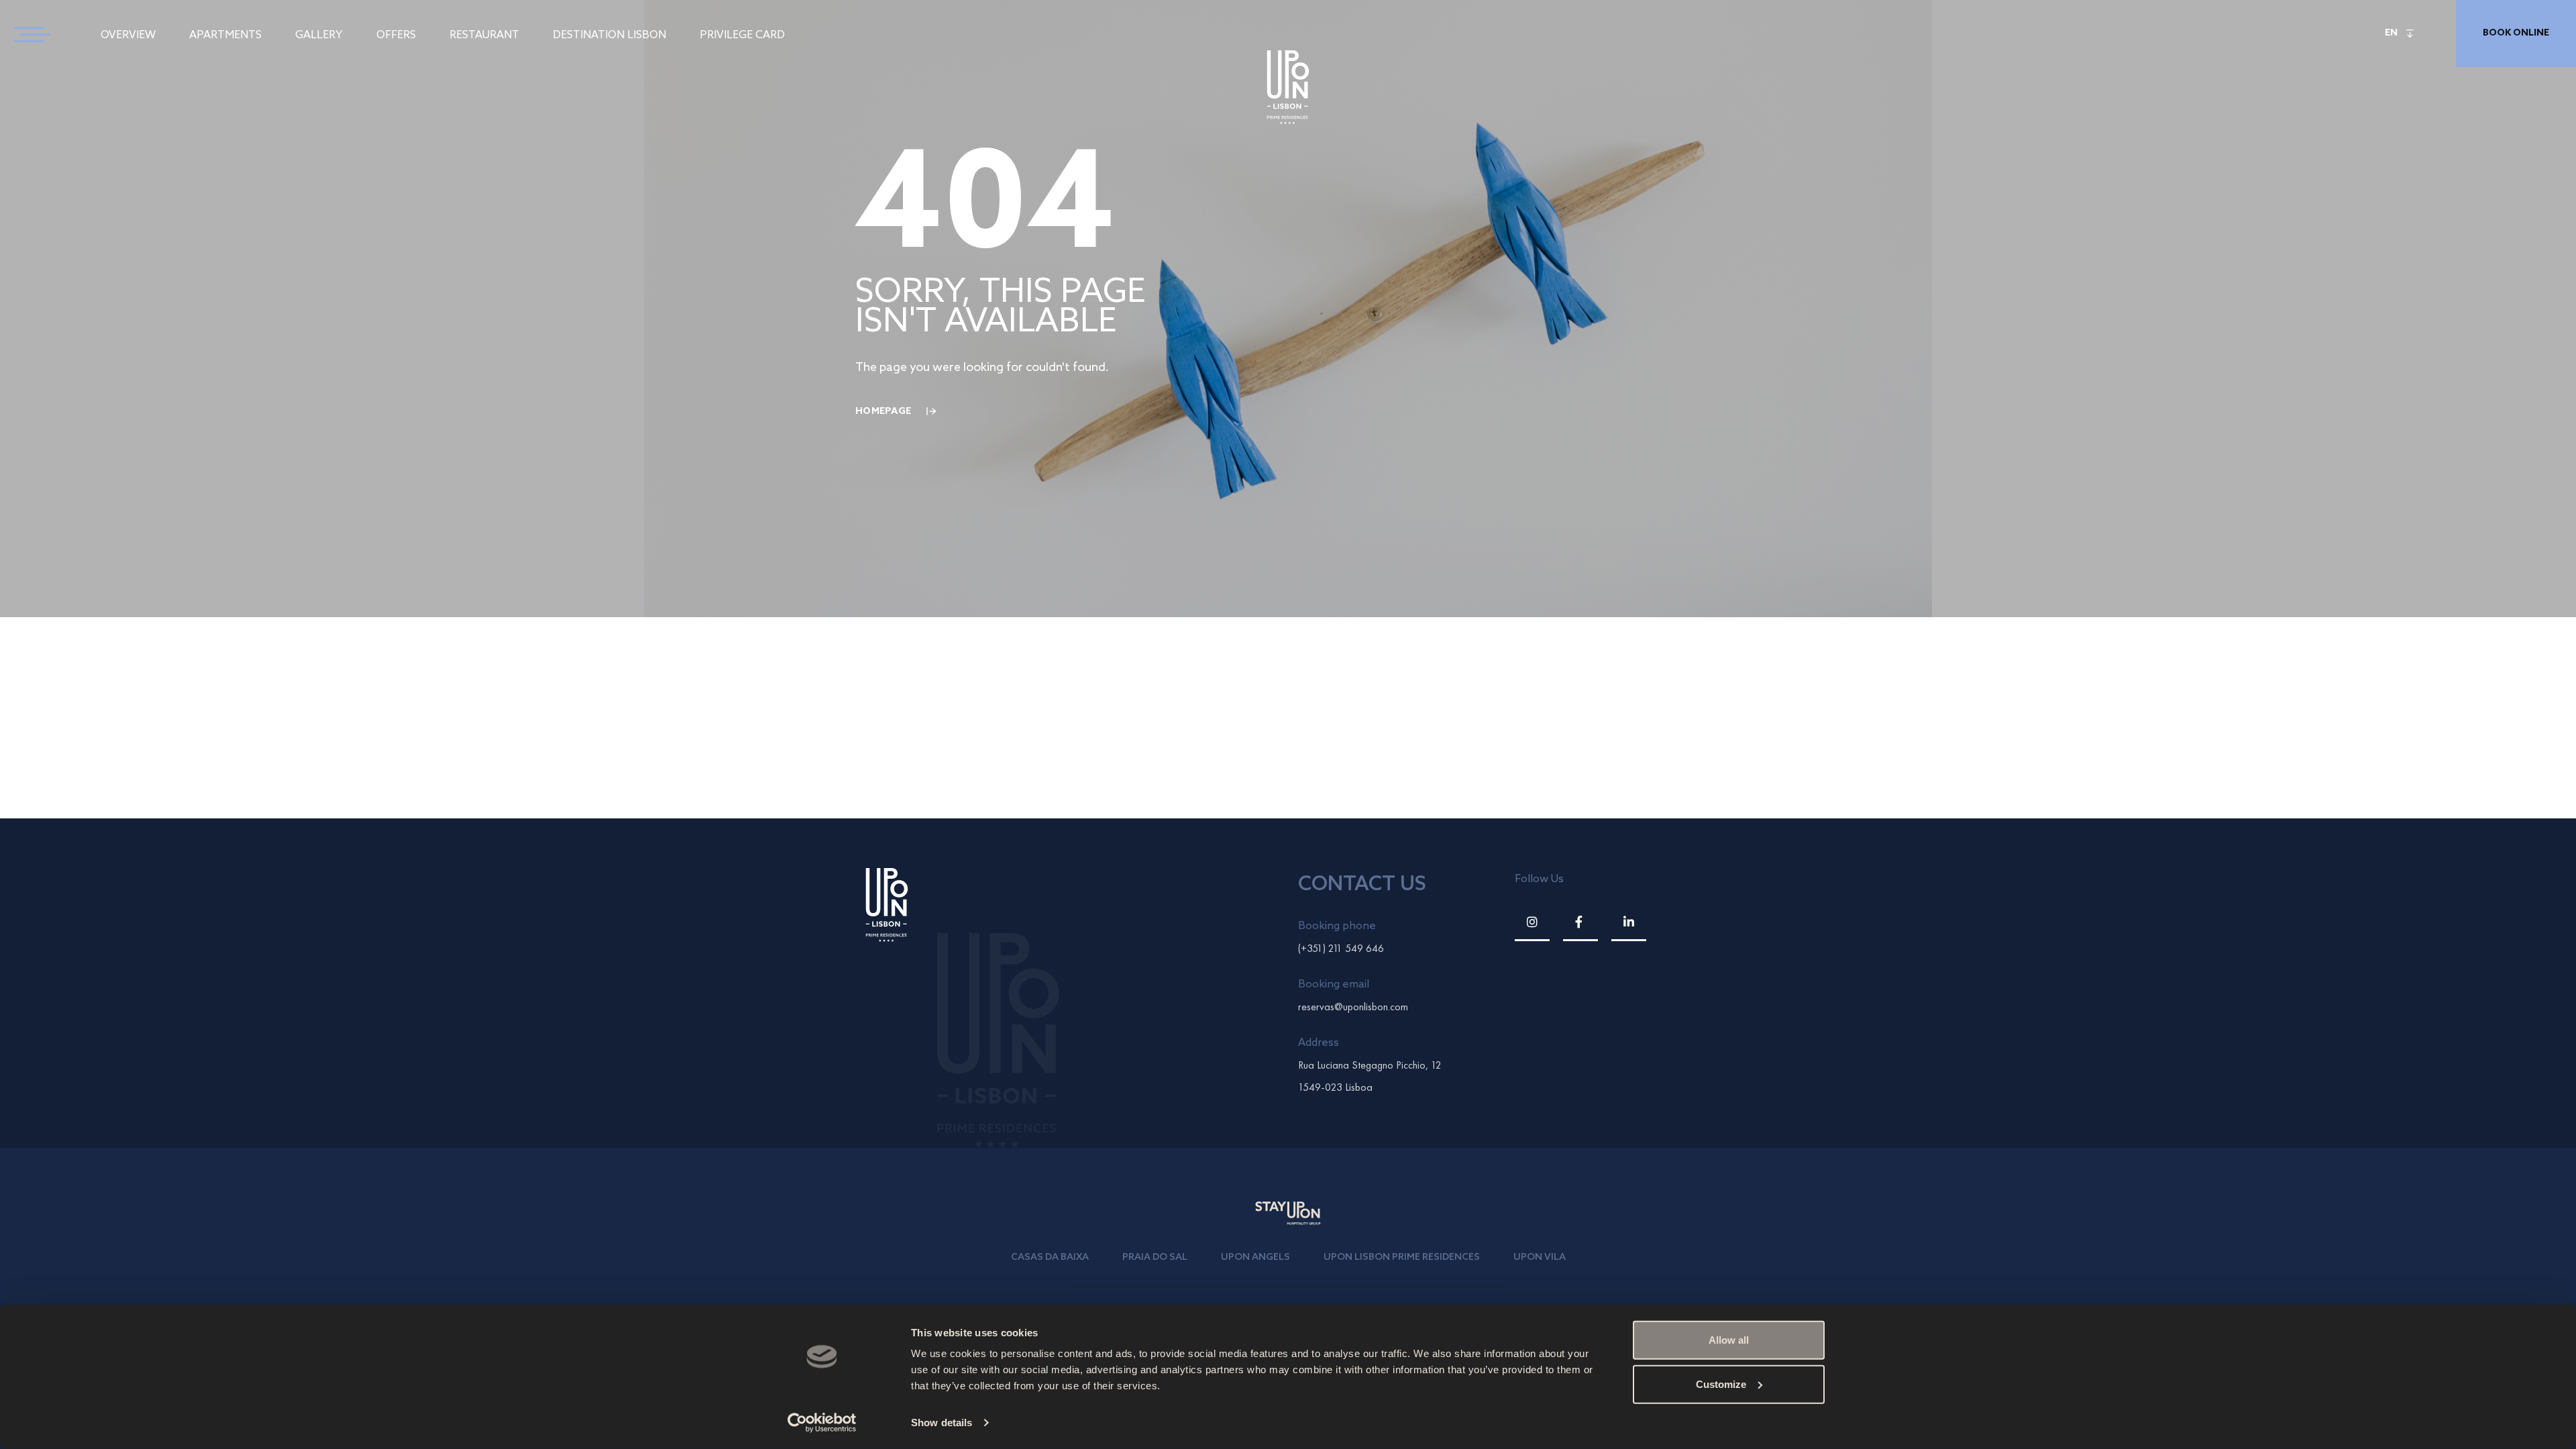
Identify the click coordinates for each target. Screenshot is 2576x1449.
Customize (1721, 1384)
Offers (396, 35)
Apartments (225, 35)
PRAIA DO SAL (1155, 1257)
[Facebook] (1580, 922)
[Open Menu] (27, 34)
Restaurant (484, 35)
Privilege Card (742, 35)
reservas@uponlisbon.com (1353, 1007)
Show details (942, 1423)
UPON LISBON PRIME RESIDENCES (1402, 1257)
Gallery (319, 35)
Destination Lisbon (609, 35)
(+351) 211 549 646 (1341, 948)
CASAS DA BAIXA (1050, 1257)
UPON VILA (1540, 1257)
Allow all (1729, 1340)
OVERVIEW (128, 35)
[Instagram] (1532, 922)
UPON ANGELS (1255, 1257)
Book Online (2516, 33)
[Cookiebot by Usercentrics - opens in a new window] (822, 1423)
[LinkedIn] (1629, 922)
